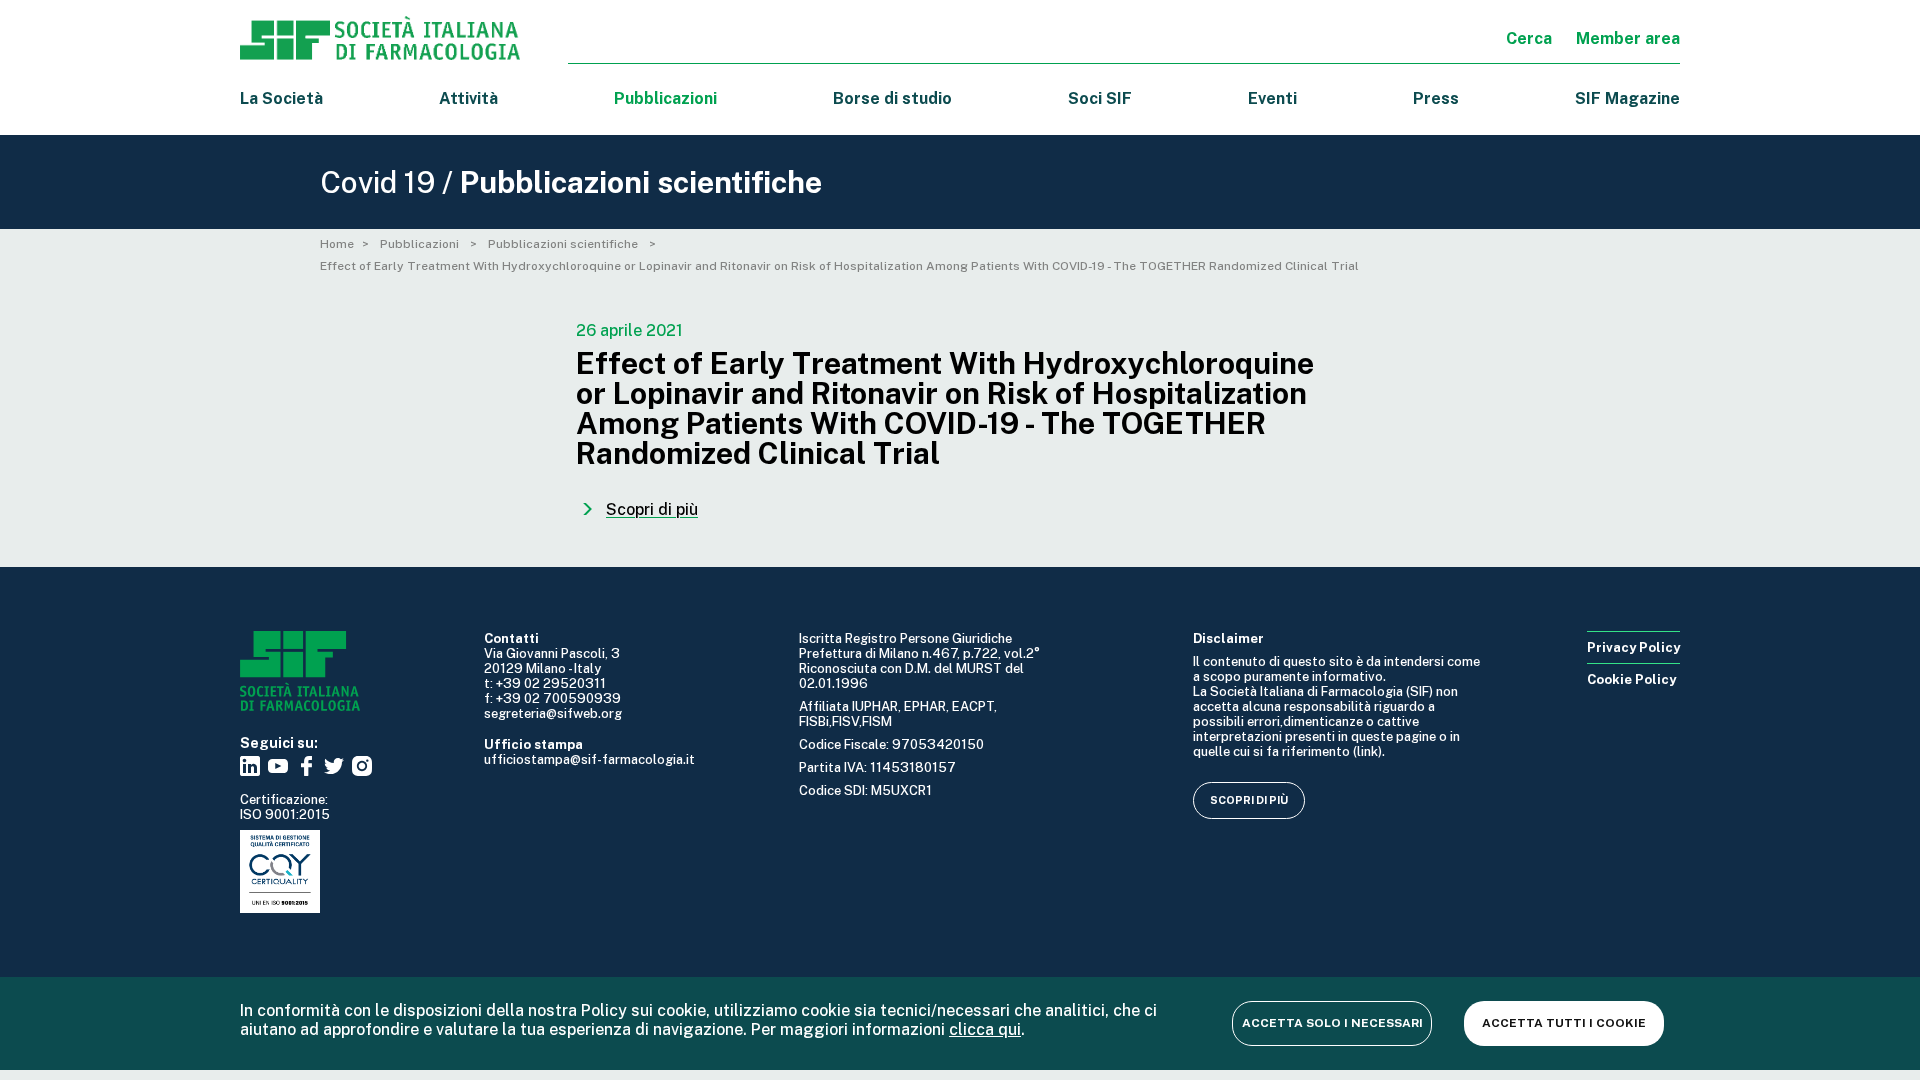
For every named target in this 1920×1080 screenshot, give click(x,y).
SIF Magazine (1627, 98)
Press (1436, 98)
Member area (1628, 38)
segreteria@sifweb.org (553, 713)
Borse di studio (892, 98)
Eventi (1272, 98)
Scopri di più (1249, 800)
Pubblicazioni (421, 244)
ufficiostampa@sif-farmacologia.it (589, 759)
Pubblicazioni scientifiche (564, 244)
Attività (468, 98)
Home (337, 244)
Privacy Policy (1633, 647)
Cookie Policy (1631, 679)
